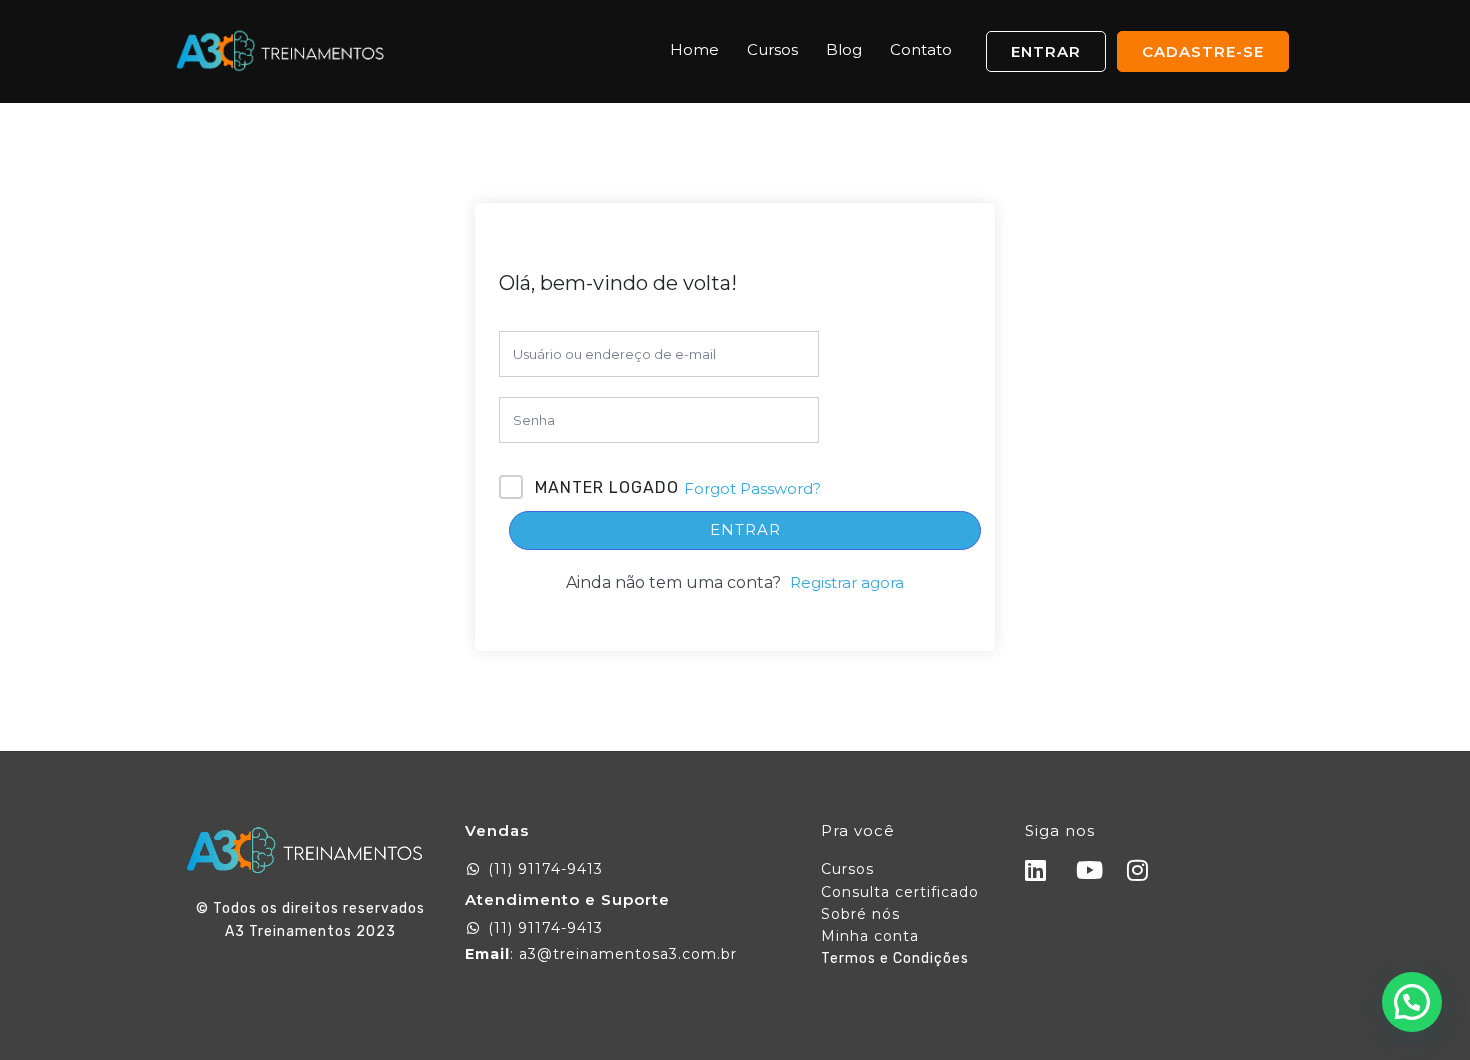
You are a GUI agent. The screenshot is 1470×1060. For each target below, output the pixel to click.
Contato (921, 49)
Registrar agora (847, 582)
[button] (1412, 1002)
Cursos (772, 49)
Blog (844, 49)
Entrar (745, 529)
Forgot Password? (752, 488)
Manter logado (607, 487)
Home (694, 49)
